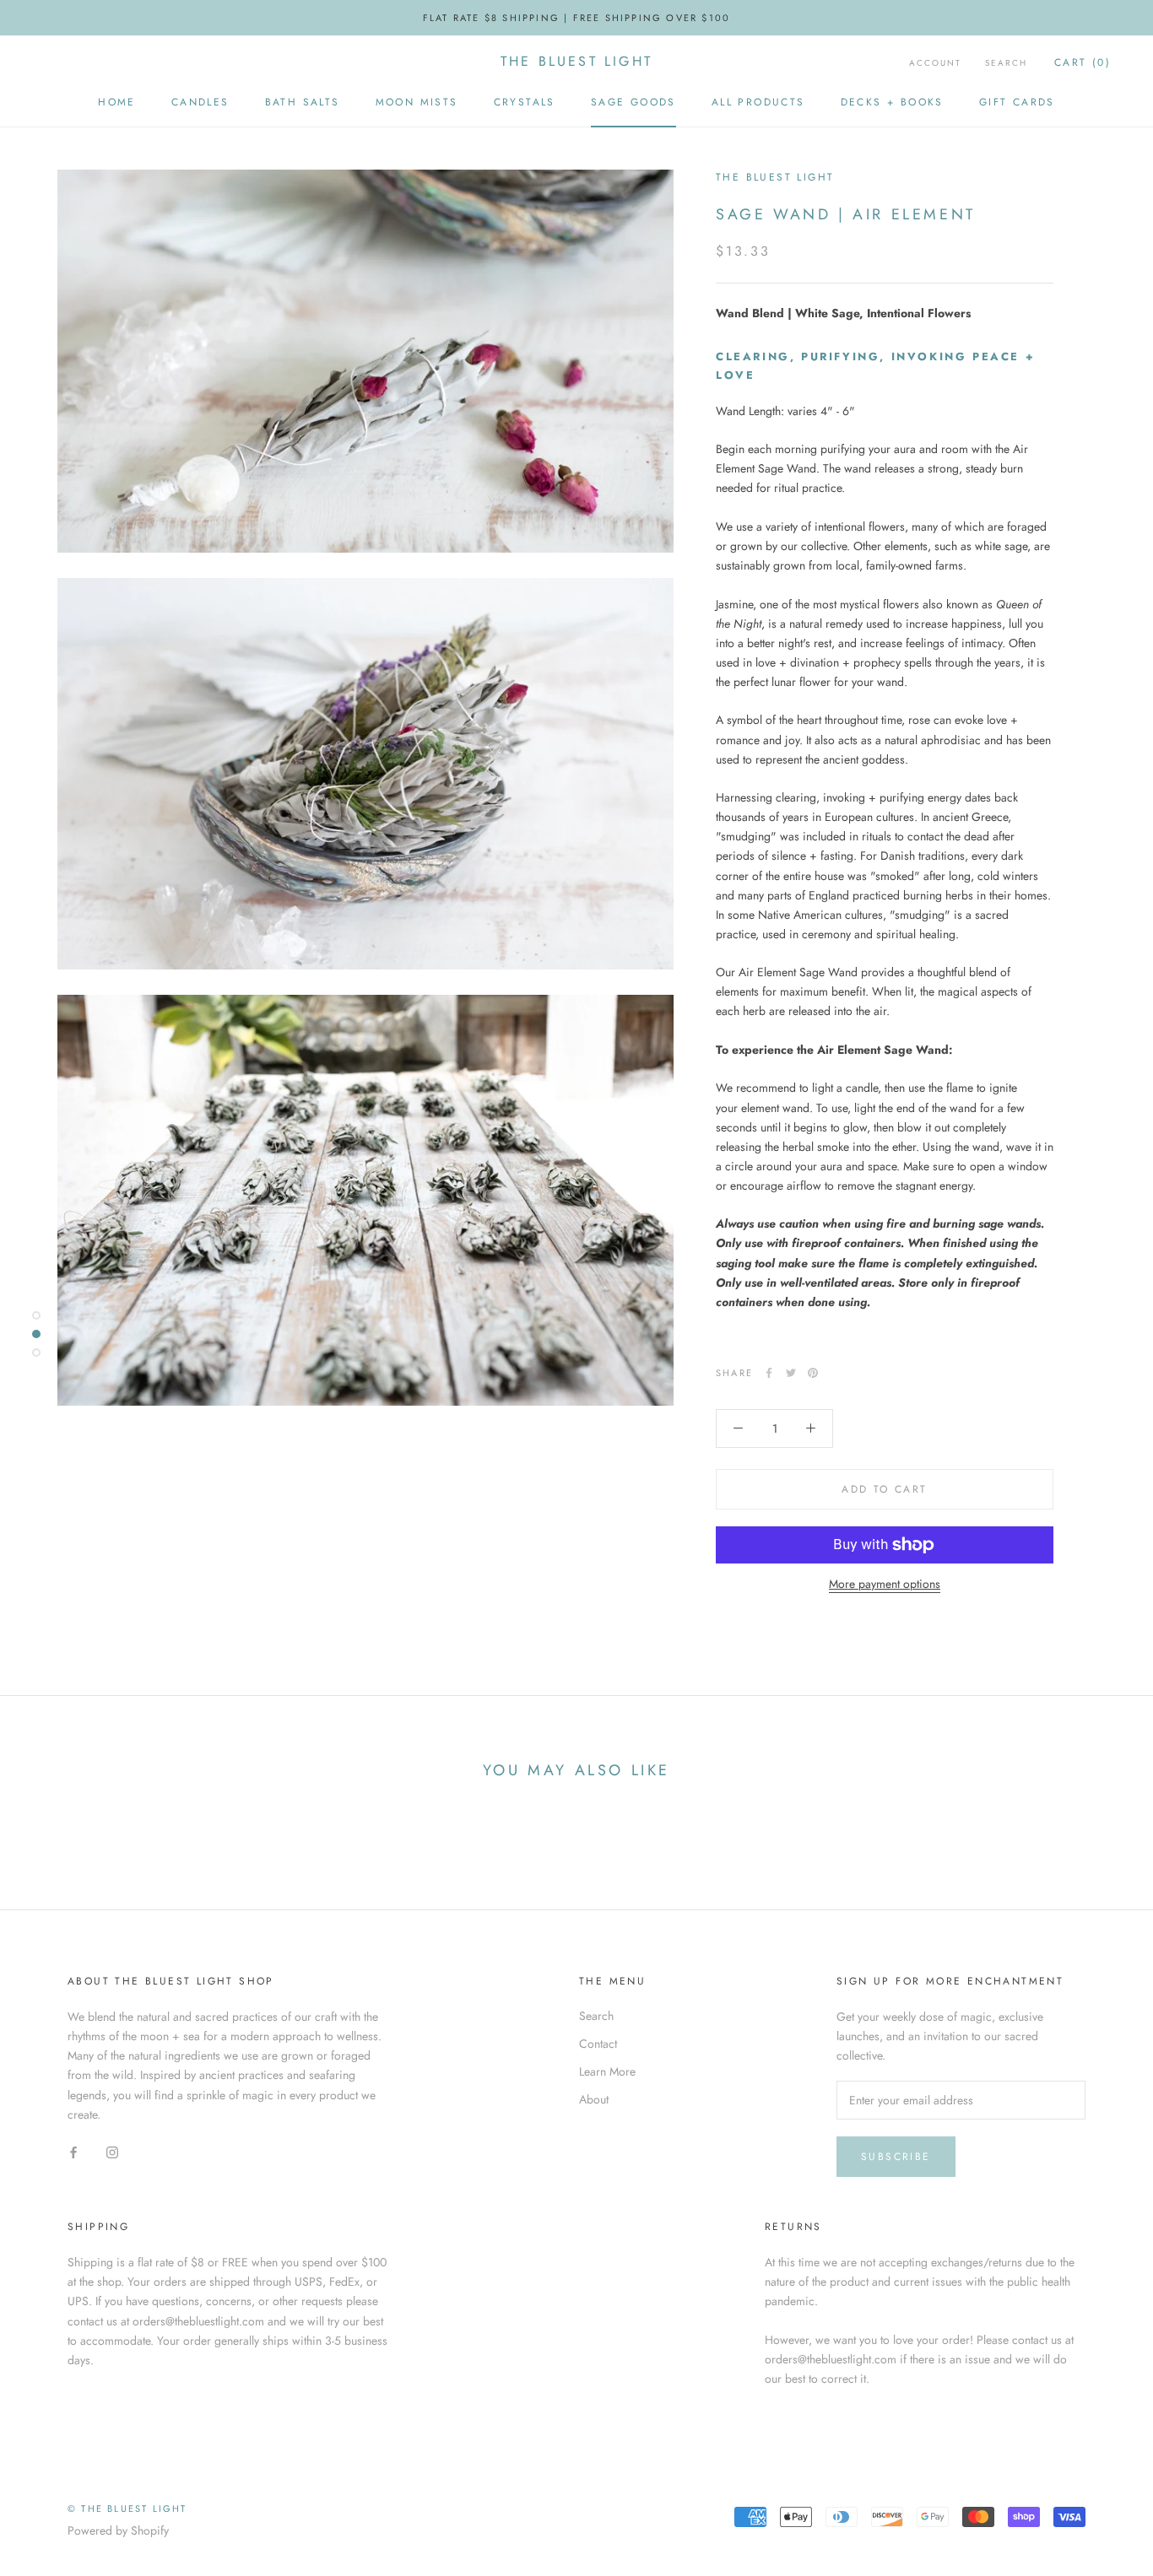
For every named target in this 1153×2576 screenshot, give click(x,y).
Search (1006, 63)
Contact (598, 2044)
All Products (758, 102)
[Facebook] (769, 1373)
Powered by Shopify (118, 2530)
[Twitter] (791, 1373)
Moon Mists (417, 102)
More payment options (885, 1584)
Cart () (1083, 62)
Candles (200, 102)
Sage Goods (633, 102)
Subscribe (896, 2157)
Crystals (525, 102)
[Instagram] (112, 2151)
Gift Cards (1017, 102)
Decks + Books (892, 102)
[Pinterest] (813, 1373)
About (594, 2099)
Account (935, 63)
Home (117, 102)
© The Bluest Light (127, 2508)
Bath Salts (303, 102)
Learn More (607, 2071)
